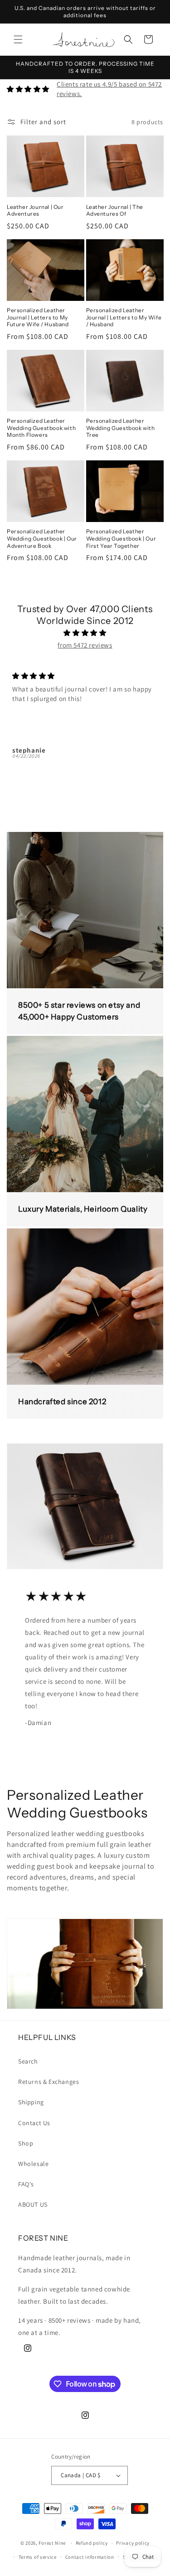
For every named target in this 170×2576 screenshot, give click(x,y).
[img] (85, 633)
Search (28, 2061)
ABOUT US (33, 2204)
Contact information (90, 2557)
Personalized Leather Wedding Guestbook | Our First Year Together (121, 538)
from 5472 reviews (85, 645)
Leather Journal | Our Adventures (35, 210)
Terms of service (38, 2557)
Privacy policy (133, 2543)
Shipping (31, 2102)
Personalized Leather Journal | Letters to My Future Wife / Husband (38, 317)
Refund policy (92, 2543)
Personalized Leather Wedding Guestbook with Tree (121, 428)
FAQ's (26, 2184)
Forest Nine (52, 2543)
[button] (18, 39)
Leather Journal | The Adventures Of (115, 210)
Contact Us (34, 2123)
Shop (26, 2143)
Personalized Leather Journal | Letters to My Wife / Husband (124, 317)
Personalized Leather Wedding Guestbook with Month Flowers (41, 428)
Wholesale (33, 2164)
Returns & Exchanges (49, 2082)
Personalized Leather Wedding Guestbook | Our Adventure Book (42, 538)
